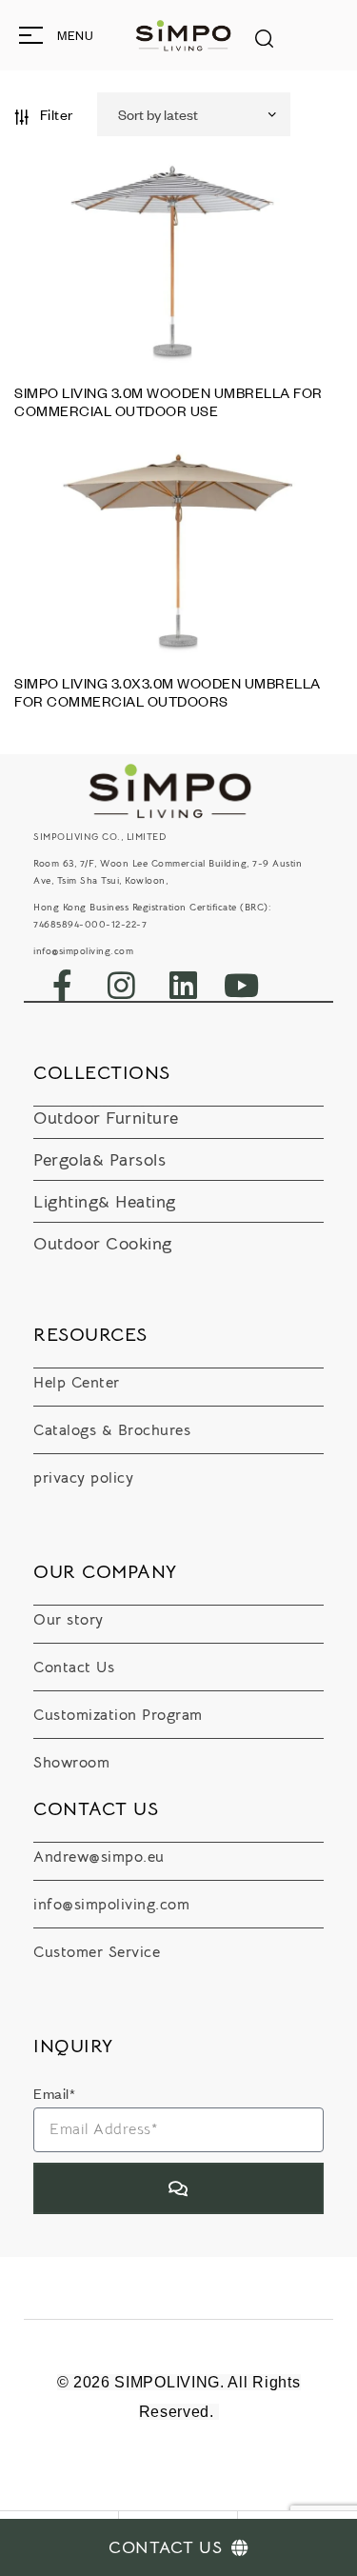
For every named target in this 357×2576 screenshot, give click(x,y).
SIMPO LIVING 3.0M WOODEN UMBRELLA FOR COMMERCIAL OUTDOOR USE (169, 401)
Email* (54, 2093)
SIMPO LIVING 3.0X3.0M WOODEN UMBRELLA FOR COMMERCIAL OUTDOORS (168, 692)
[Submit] (178, 2188)
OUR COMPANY (105, 1572)
